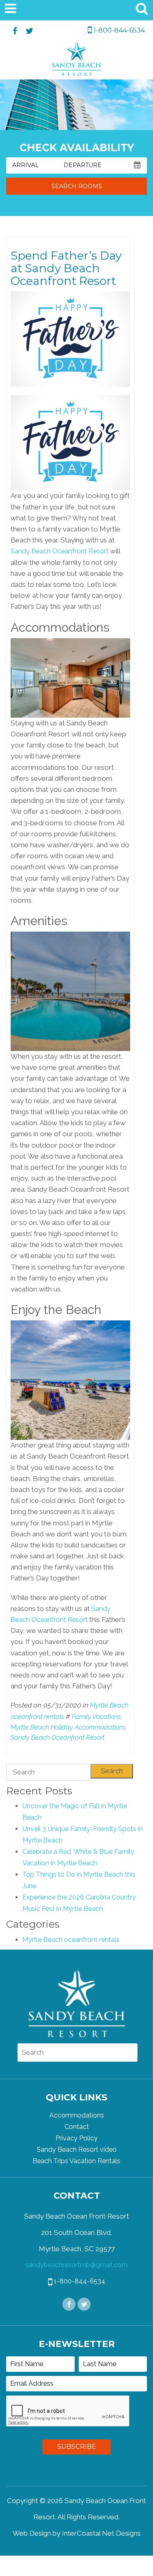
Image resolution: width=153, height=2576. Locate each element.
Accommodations (77, 2115)
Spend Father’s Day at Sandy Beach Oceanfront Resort (66, 268)
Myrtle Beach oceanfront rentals (71, 1940)
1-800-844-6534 (118, 30)
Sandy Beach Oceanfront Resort (60, 551)
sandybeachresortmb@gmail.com (76, 2265)
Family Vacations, (97, 1717)
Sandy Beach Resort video (77, 2150)
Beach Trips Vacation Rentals (76, 2161)
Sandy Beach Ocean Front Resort (76, 61)
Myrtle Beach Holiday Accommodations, (69, 1727)
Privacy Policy (76, 2138)
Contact (77, 2127)
